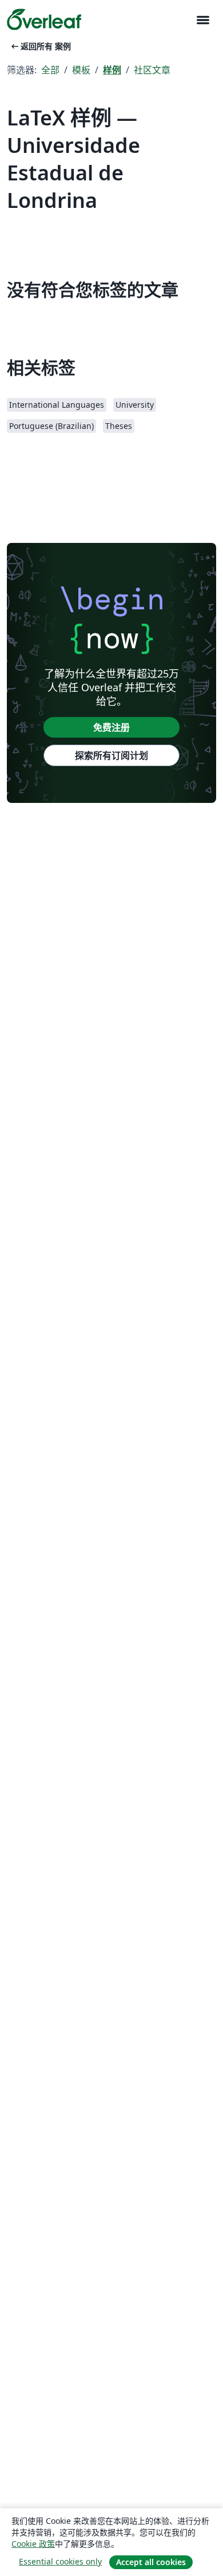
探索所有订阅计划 (111, 755)
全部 (50, 70)
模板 (81, 70)
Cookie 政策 (33, 2544)
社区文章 (152, 70)
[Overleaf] (44, 19)
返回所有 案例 (40, 46)
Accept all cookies (151, 2562)
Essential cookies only (60, 2561)
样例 (112, 70)
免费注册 (111, 727)
